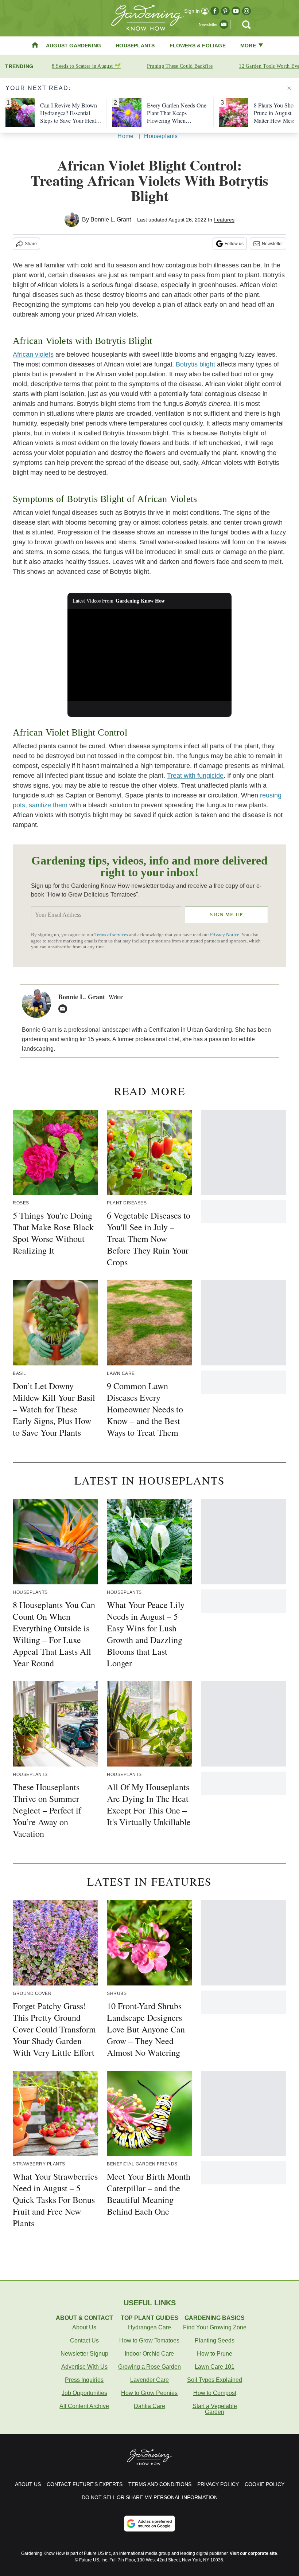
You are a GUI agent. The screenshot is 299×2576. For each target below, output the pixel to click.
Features (224, 220)
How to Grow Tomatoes (149, 2340)
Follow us (234, 244)
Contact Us (84, 2340)
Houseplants (135, 46)
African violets (33, 354)
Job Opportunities (84, 2393)
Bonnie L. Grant (111, 219)
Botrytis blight (195, 364)
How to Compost (215, 2393)
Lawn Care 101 (215, 2367)
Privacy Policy (218, 2484)
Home (125, 136)
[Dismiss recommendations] (289, 88)
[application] (149, 655)
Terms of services (112, 935)
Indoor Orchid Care (149, 2354)
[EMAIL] (65, 1009)
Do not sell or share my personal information (150, 2497)
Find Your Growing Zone (215, 2327)
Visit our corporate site (253, 2553)
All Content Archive (84, 2406)
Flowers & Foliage (198, 46)
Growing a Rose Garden (149, 2367)
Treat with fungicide (195, 776)
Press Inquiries (84, 2380)
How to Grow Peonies (149, 2393)
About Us (84, 2327)
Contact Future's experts (85, 2484)
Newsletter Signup (84, 2354)
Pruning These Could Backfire (180, 66)
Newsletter (272, 244)
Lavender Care (149, 2380)
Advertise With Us (84, 2367)
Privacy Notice (225, 935)
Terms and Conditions (160, 2484)
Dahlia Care (149, 2406)
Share (31, 244)
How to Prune (215, 2354)
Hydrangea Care (149, 2327)
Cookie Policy (265, 2484)
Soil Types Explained (215, 2380)
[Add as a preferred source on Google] (149, 2524)
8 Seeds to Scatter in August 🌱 (86, 66)
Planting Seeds (215, 2340)
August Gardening (73, 46)
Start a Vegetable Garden (215, 2409)
